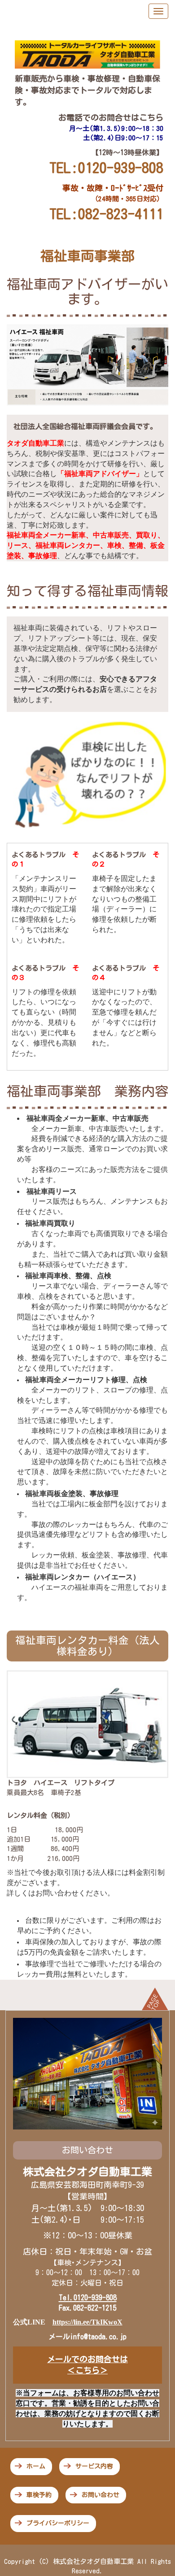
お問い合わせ (101, 2495)
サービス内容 (94, 2466)
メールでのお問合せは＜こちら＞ (87, 2365)
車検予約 (39, 2495)
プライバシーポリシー (58, 2523)
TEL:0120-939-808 (106, 168)
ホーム (36, 2466)
